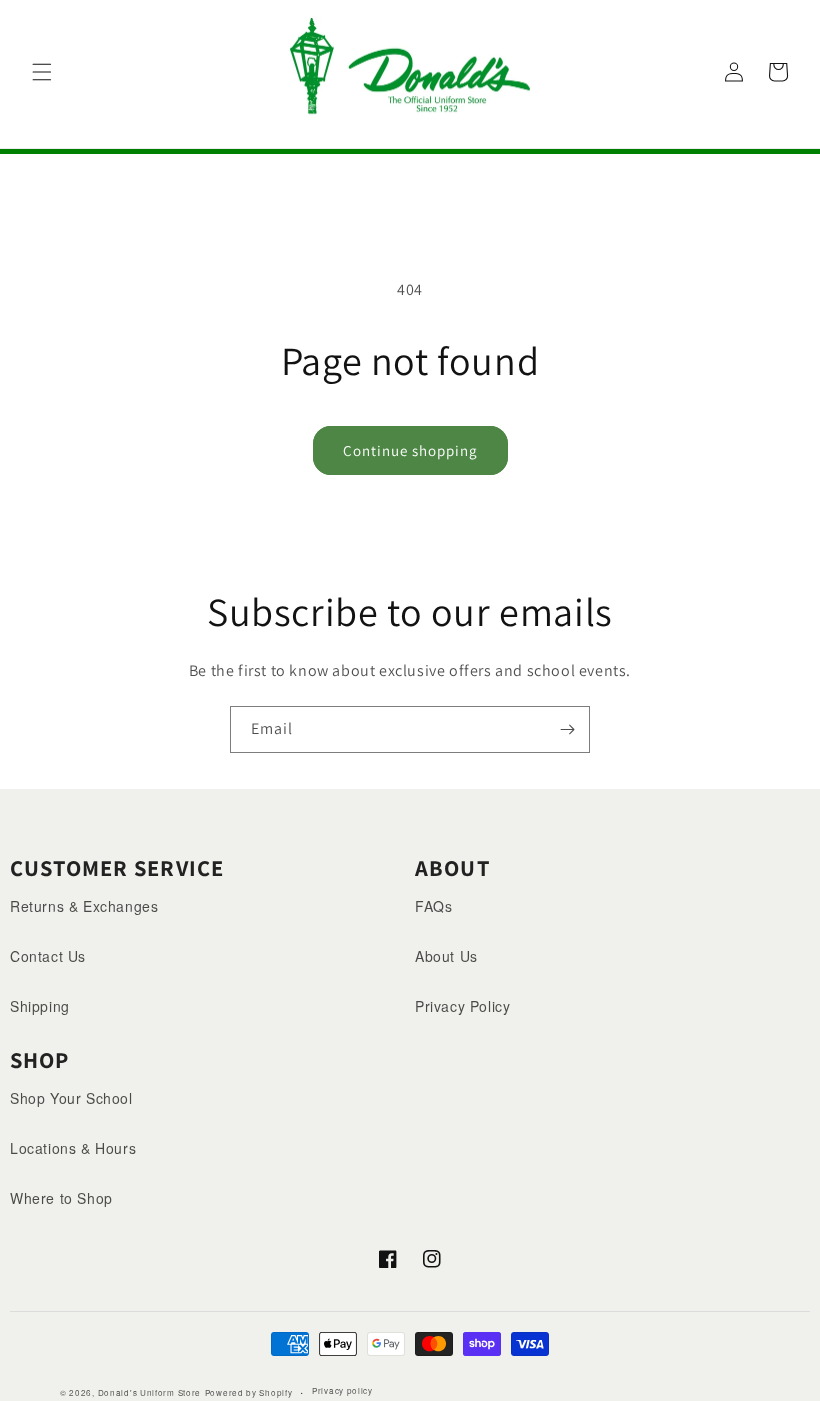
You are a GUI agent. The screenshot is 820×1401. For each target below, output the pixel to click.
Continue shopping (410, 450)
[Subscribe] (567, 729)
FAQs (433, 906)
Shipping (40, 1006)
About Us (446, 956)
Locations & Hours (73, 1148)
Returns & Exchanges (84, 906)
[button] (42, 72)
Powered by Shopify (249, 1392)
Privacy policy (342, 1390)
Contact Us (48, 956)
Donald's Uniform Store (149, 1392)
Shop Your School (71, 1098)
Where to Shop (61, 1198)
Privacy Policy (462, 1006)
